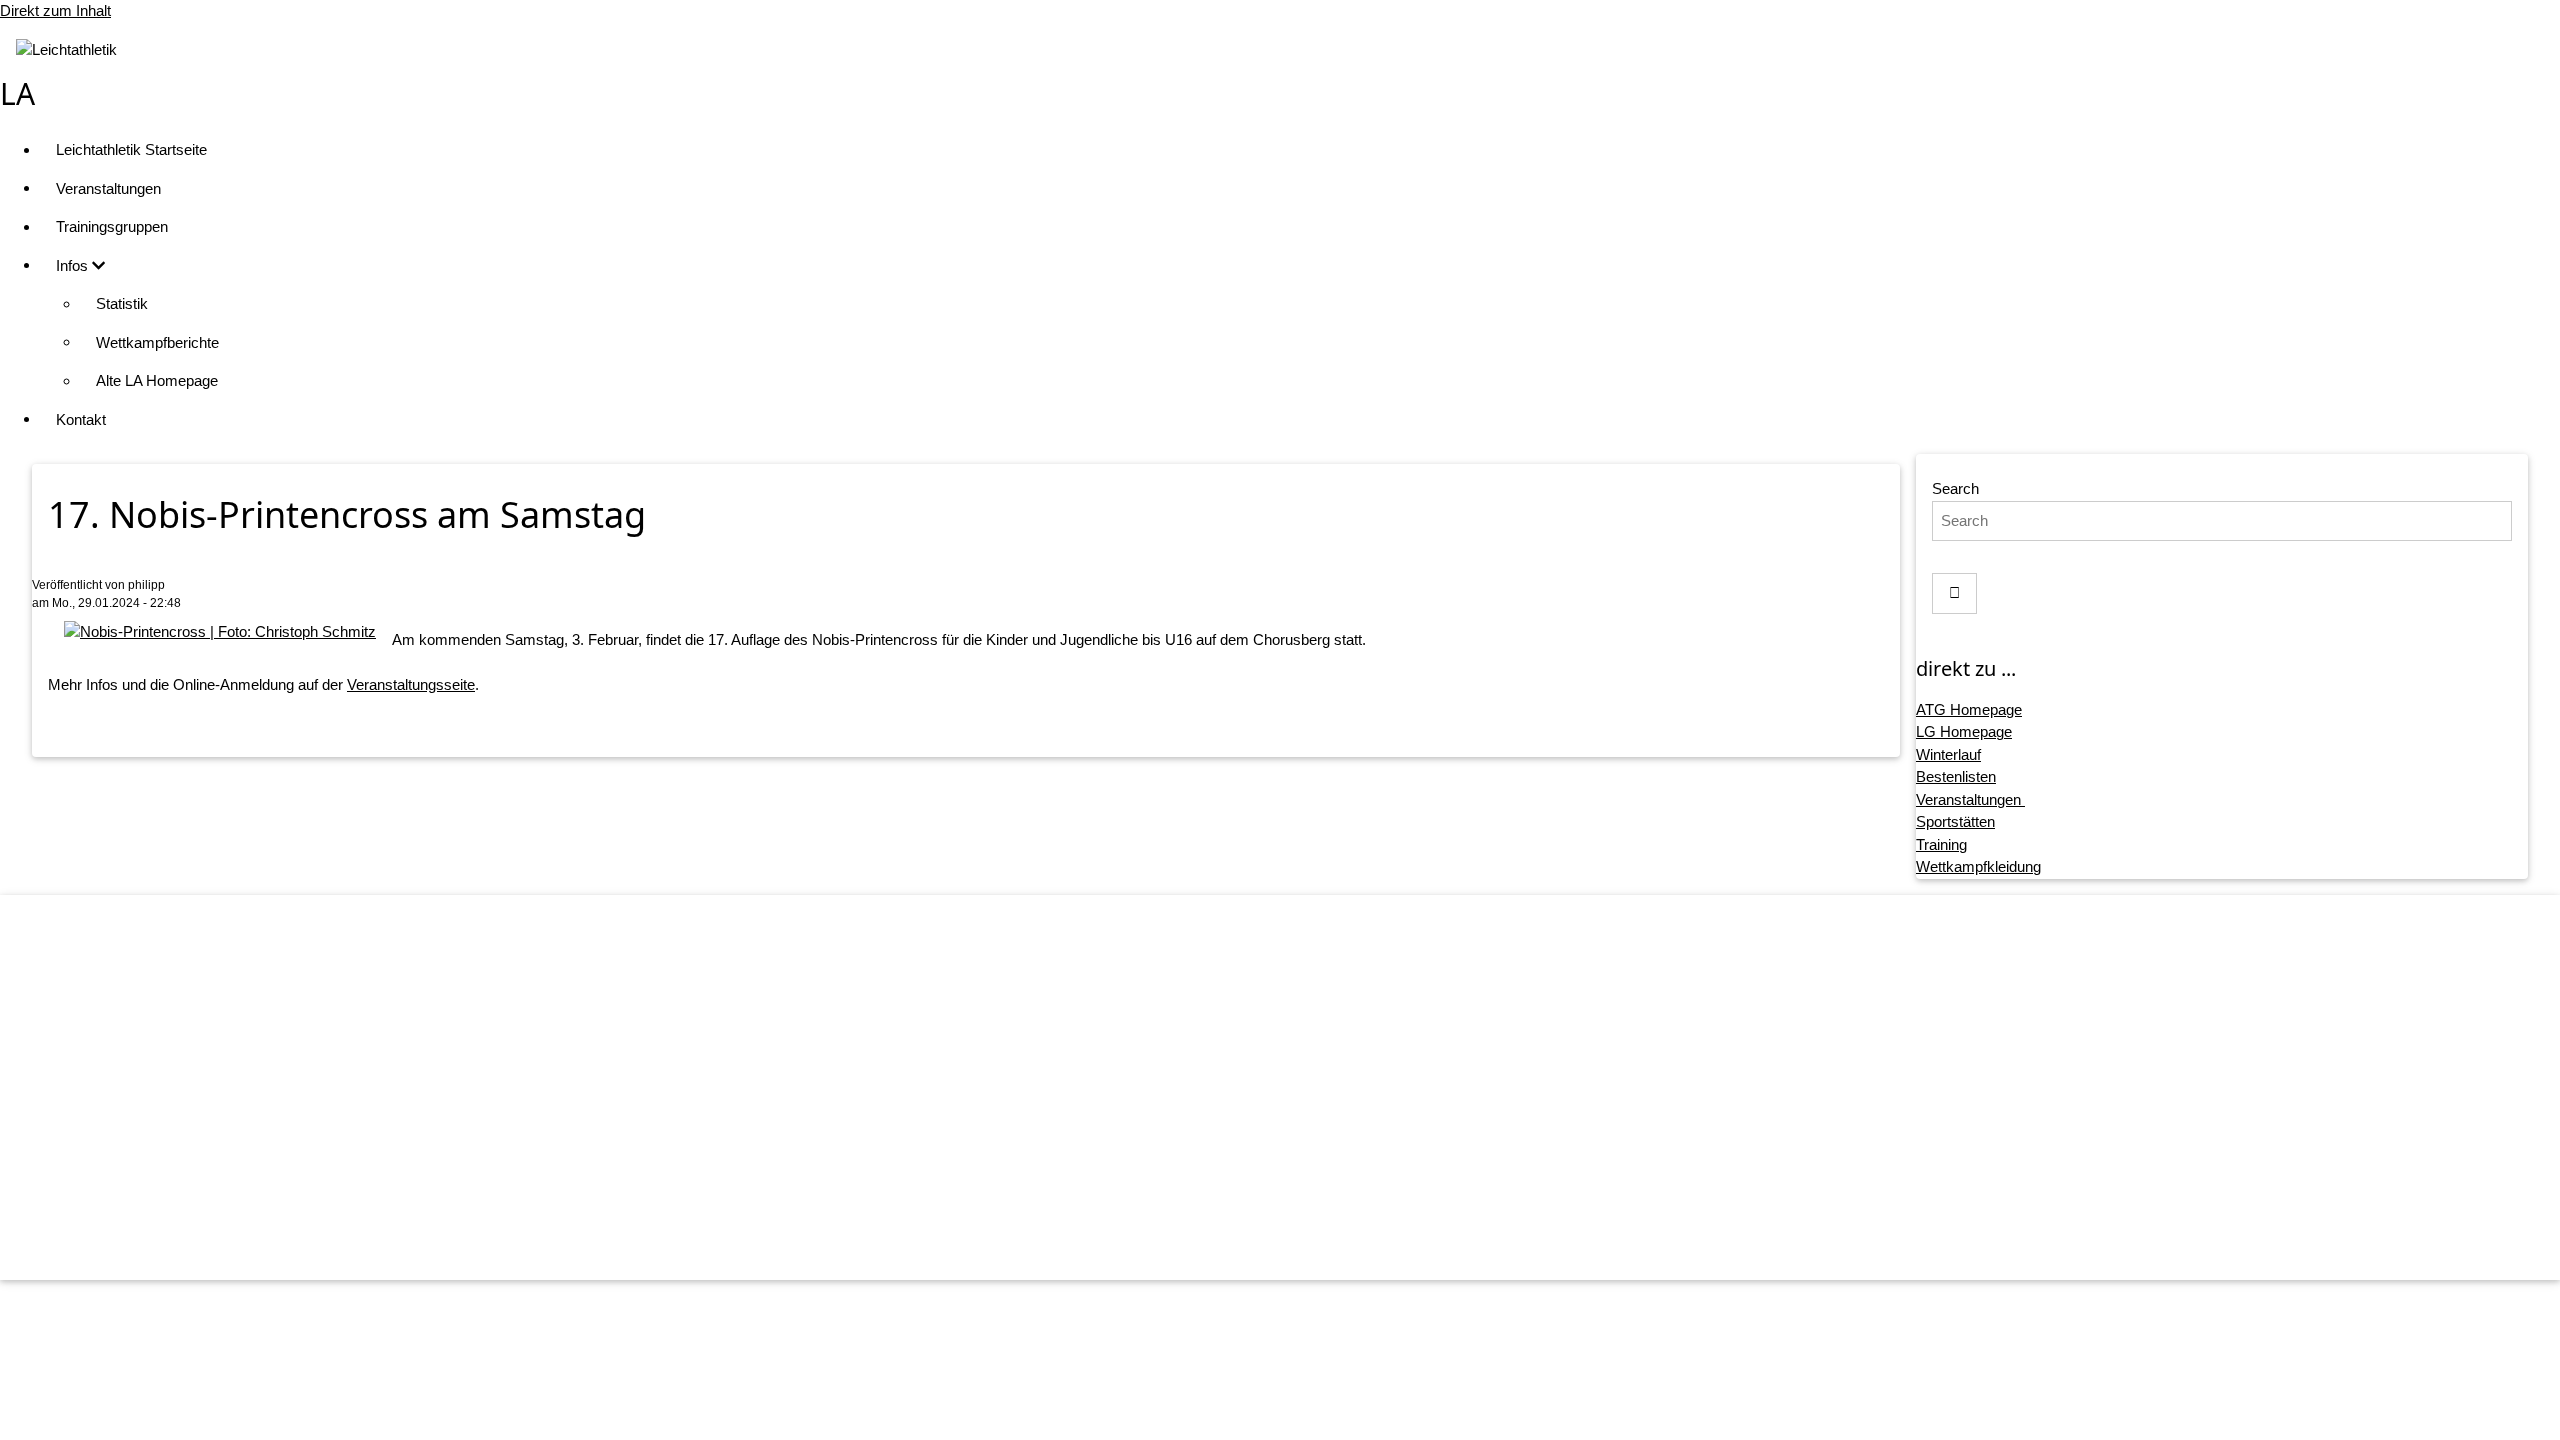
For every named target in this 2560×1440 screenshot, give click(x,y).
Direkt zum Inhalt (55, 10)
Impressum (1300, 1092)
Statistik (122, 303)
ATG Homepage (1969, 709)
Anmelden (1300, 1244)
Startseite (1300, 1053)
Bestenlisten (1956, 776)
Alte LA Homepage (157, 380)
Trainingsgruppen (112, 226)
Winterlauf (1948, 754)
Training (1941, 844)
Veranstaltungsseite (411, 684)
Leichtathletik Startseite (131, 149)
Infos (74, 265)
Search (1955, 488)
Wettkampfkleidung (1978, 866)
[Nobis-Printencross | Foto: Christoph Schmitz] (220, 631)
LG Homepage (1964, 731)
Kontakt (81, 419)
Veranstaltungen (108, 188)
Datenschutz (1300, 1130)
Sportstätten (1955, 821)
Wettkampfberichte (157, 342)
